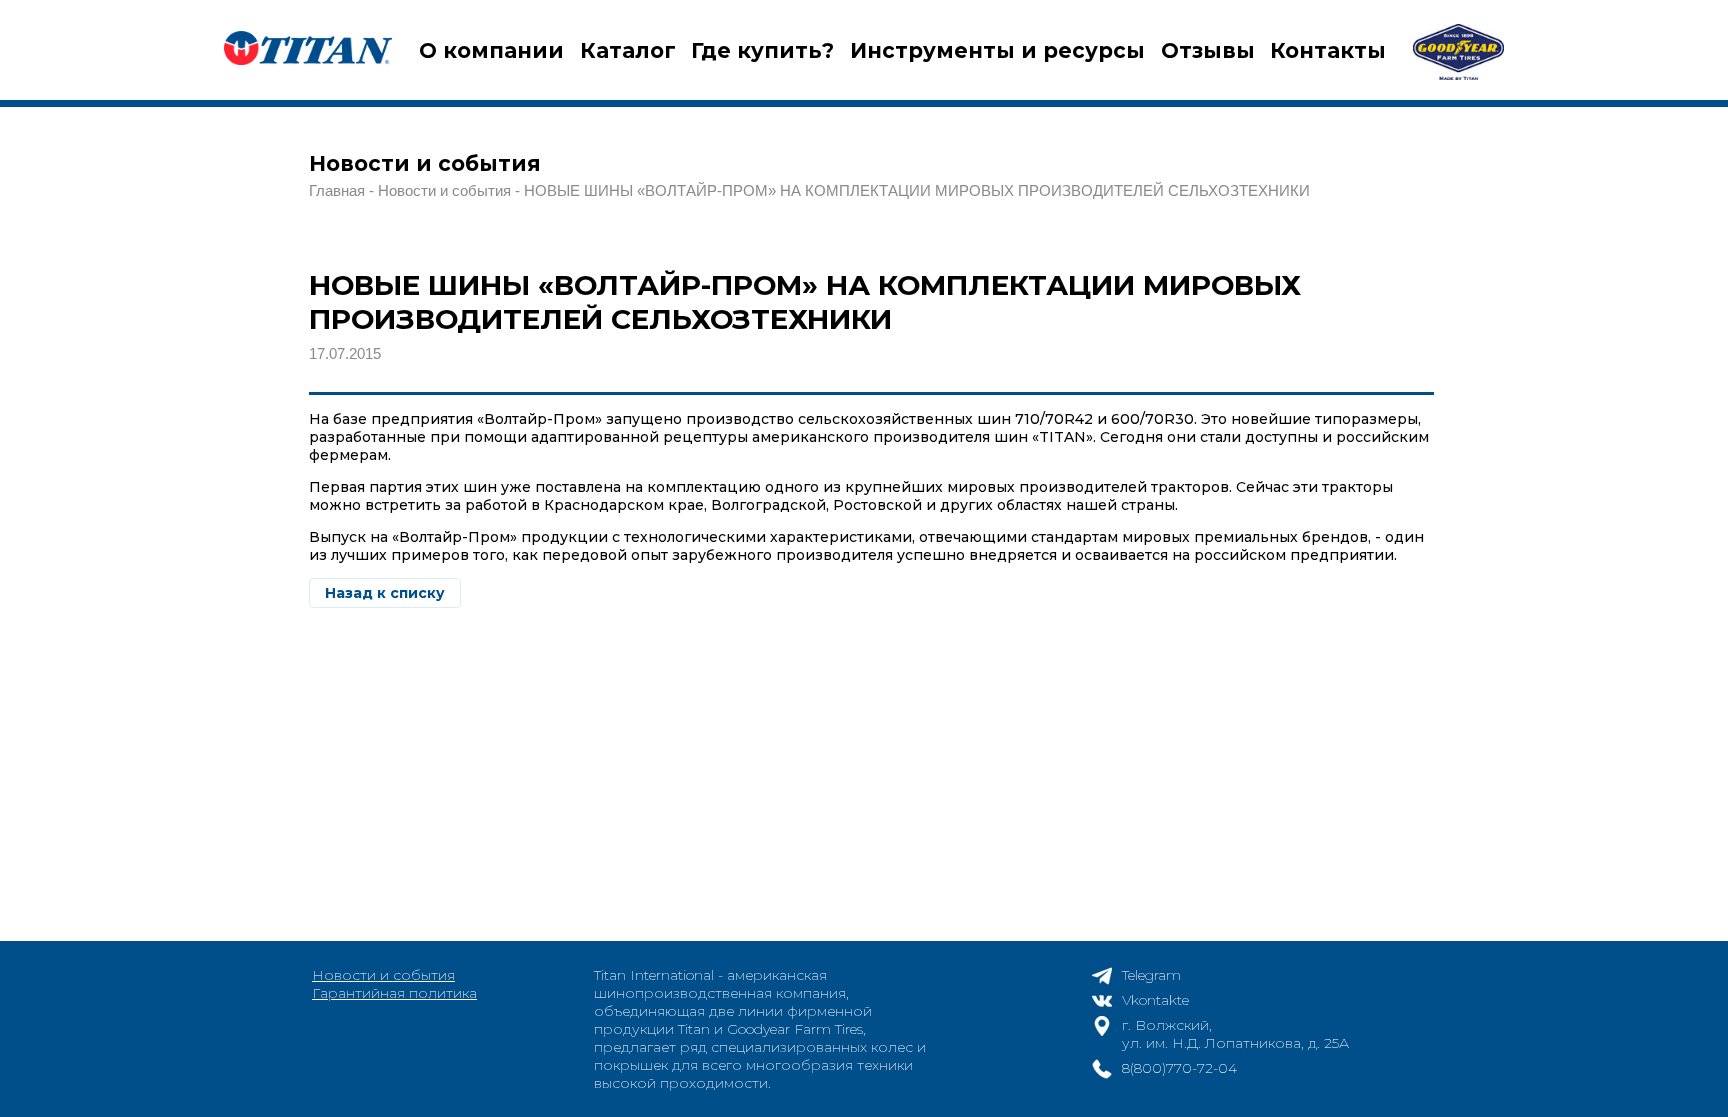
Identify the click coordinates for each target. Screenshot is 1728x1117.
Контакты (1328, 50)
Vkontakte (1155, 1000)
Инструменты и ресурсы (997, 50)
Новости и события (383, 975)
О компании (491, 50)
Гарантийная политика (394, 993)
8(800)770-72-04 (1179, 1068)
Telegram (1151, 975)
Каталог (628, 50)
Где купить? (762, 50)
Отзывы (1208, 50)
